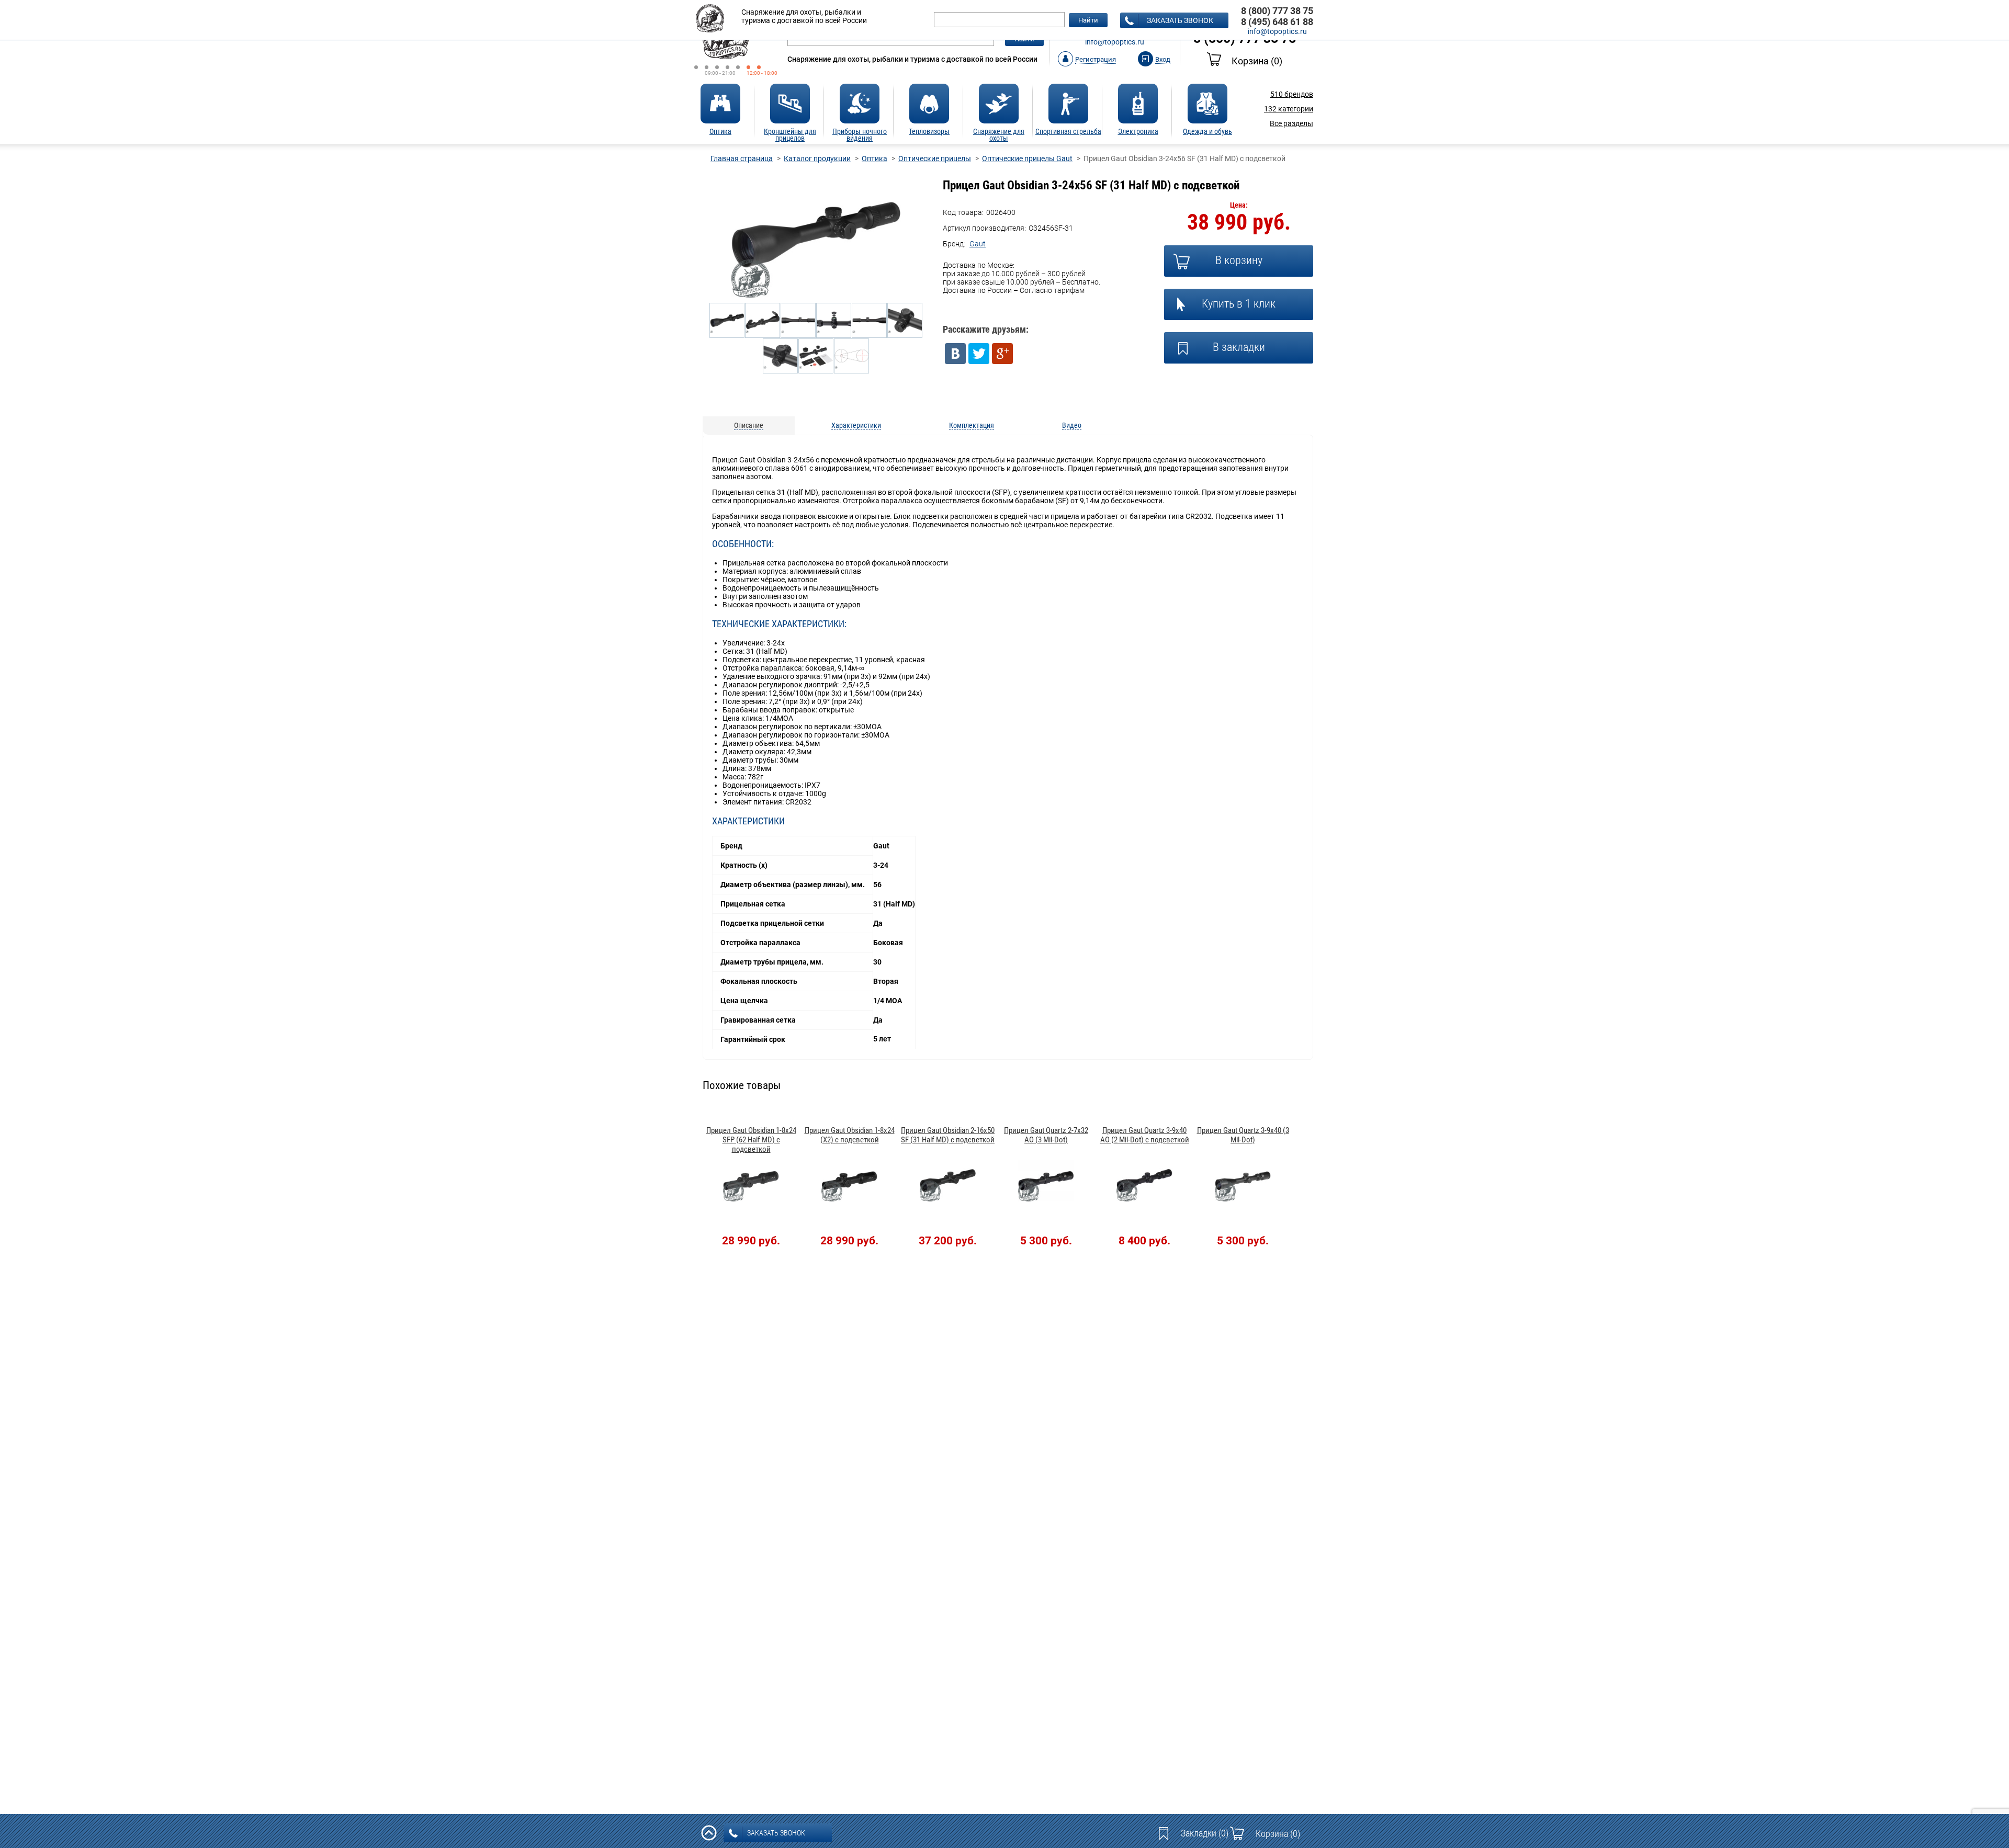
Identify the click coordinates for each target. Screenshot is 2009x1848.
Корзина (1257, 61)
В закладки (1239, 347)
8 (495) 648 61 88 (1277, 22)
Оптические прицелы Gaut (1027, 158)
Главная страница (742, 158)
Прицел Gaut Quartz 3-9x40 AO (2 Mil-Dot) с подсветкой (1145, 1135)
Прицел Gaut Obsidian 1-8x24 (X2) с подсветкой (850, 1135)
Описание (749, 425)
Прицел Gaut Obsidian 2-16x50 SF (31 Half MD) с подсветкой (948, 1135)
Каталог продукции (817, 158)
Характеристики (856, 425)
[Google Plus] (1002, 354)
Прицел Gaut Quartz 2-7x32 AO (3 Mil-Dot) (1046, 1135)
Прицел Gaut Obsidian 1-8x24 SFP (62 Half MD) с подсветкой (751, 1140)
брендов (1292, 94)
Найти (1088, 20)
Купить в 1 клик (1239, 304)
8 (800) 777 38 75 (1277, 11)
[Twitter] (979, 354)
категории (1289, 109)
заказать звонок (1180, 20)
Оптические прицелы (935, 158)
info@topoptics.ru (1115, 42)
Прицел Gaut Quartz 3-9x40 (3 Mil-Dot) (1243, 1135)
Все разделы (1291, 123)
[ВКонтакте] (955, 354)
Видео (1072, 425)
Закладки (1205, 1833)
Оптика (874, 158)
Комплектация (972, 425)
